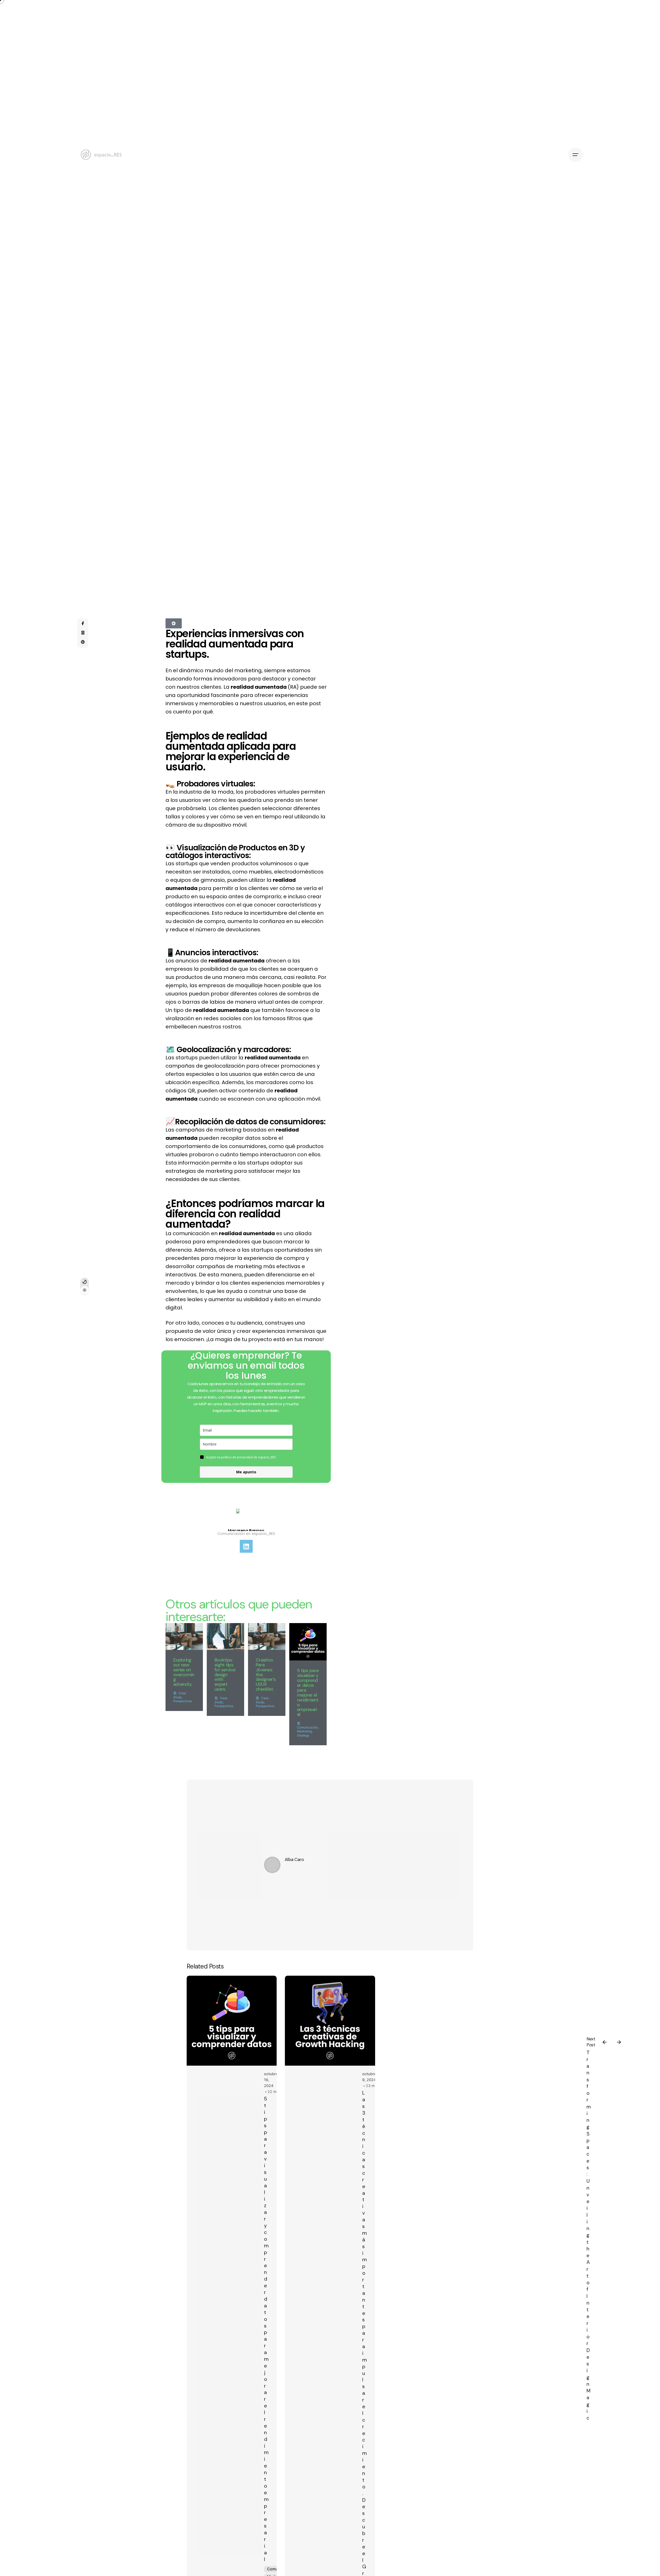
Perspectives (183, 1701)
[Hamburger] (575, 155)
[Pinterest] (83, 642)
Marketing (304, 1731)
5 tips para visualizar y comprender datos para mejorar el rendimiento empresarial (308, 1692)
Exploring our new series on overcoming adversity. (184, 1672)
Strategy (303, 1735)
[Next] (619, 2042)
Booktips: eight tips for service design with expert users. (225, 1675)
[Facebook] (83, 624)
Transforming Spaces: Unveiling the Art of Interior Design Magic (589, 2235)
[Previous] (605, 2042)
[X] (83, 633)
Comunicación (307, 1727)
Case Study (180, 1695)
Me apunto (246, 1472)
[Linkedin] (246, 1546)
